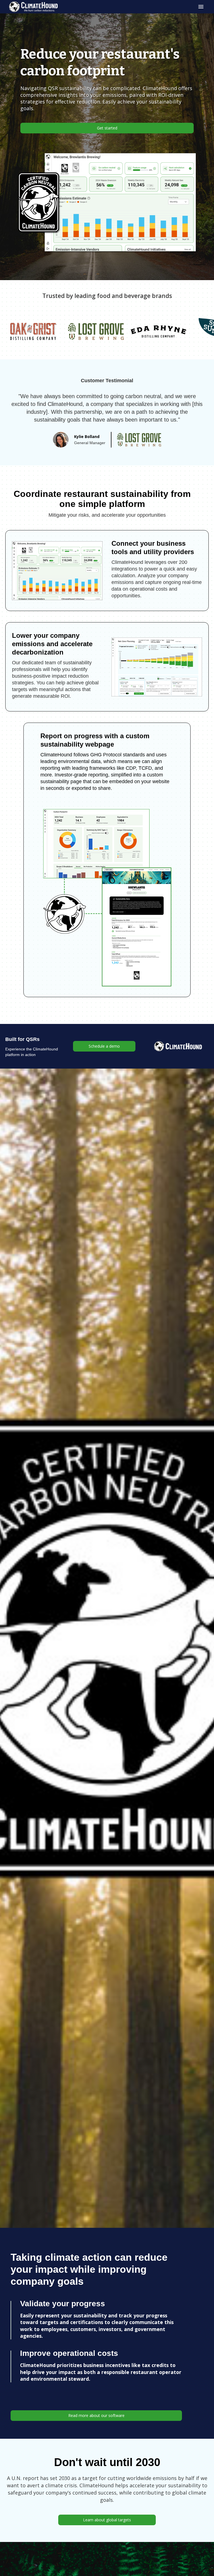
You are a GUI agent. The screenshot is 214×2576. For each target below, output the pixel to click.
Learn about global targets (107, 2520)
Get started (107, 128)
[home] (33, 7)
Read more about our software (96, 2415)
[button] (200, 7)
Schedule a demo (104, 1046)
